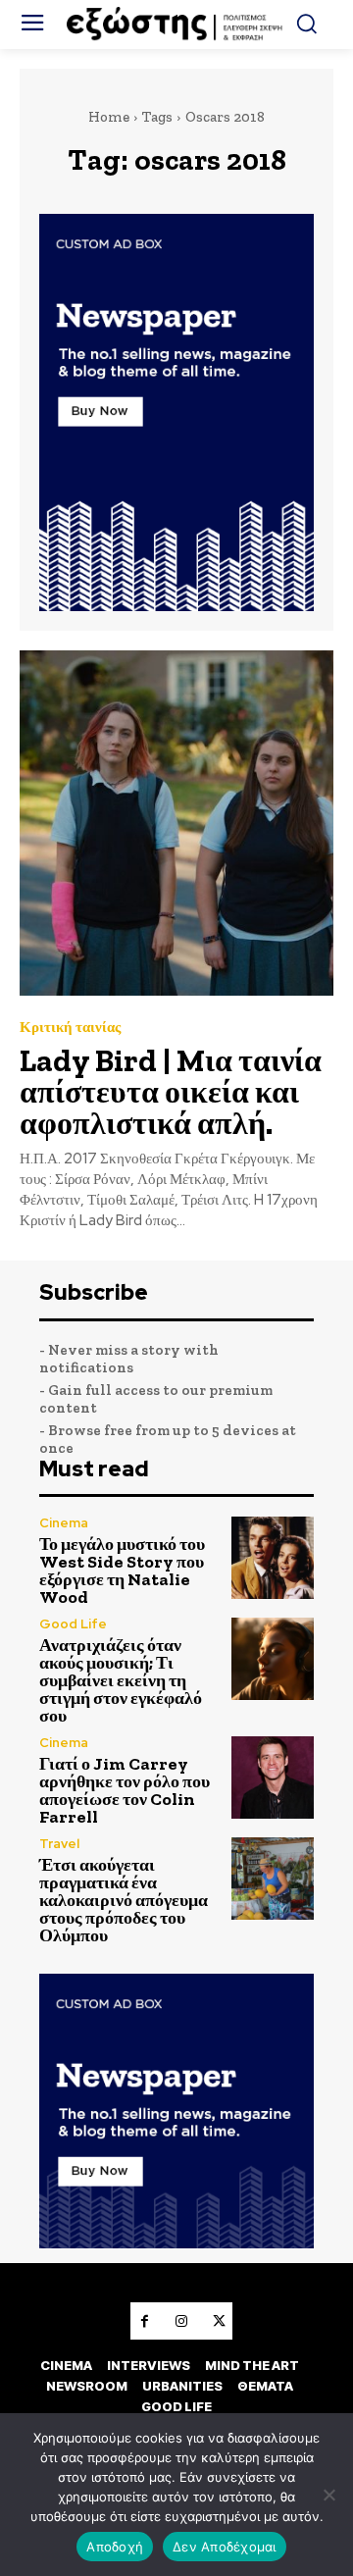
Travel (59, 1844)
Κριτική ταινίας (70, 1028)
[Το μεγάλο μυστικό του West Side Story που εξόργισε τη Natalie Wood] (273, 1558)
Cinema (64, 1523)
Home (109, 117)
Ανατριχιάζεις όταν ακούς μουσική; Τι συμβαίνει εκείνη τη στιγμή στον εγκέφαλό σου (121, 1680)
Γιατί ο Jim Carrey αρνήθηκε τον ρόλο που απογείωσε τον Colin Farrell (125, 1790)
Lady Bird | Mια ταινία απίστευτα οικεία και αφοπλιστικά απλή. (171, 1092)
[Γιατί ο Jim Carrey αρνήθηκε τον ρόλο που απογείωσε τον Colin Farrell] (273, 1777)
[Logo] (176, 25)
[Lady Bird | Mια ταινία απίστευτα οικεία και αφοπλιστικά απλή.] (176, 823)
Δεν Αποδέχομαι (225, 2547)
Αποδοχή (115, 2547)
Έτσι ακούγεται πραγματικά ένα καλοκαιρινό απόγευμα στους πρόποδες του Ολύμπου (124, 1900)
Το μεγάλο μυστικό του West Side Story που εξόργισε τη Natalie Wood (122, 1571)
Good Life (73, 1624)
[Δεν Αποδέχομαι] (328, 2495)
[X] (219, 2321)
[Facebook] (144, 2321)
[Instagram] (181, 2321)
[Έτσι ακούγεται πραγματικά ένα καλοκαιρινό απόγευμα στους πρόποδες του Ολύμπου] (273, 1879)
